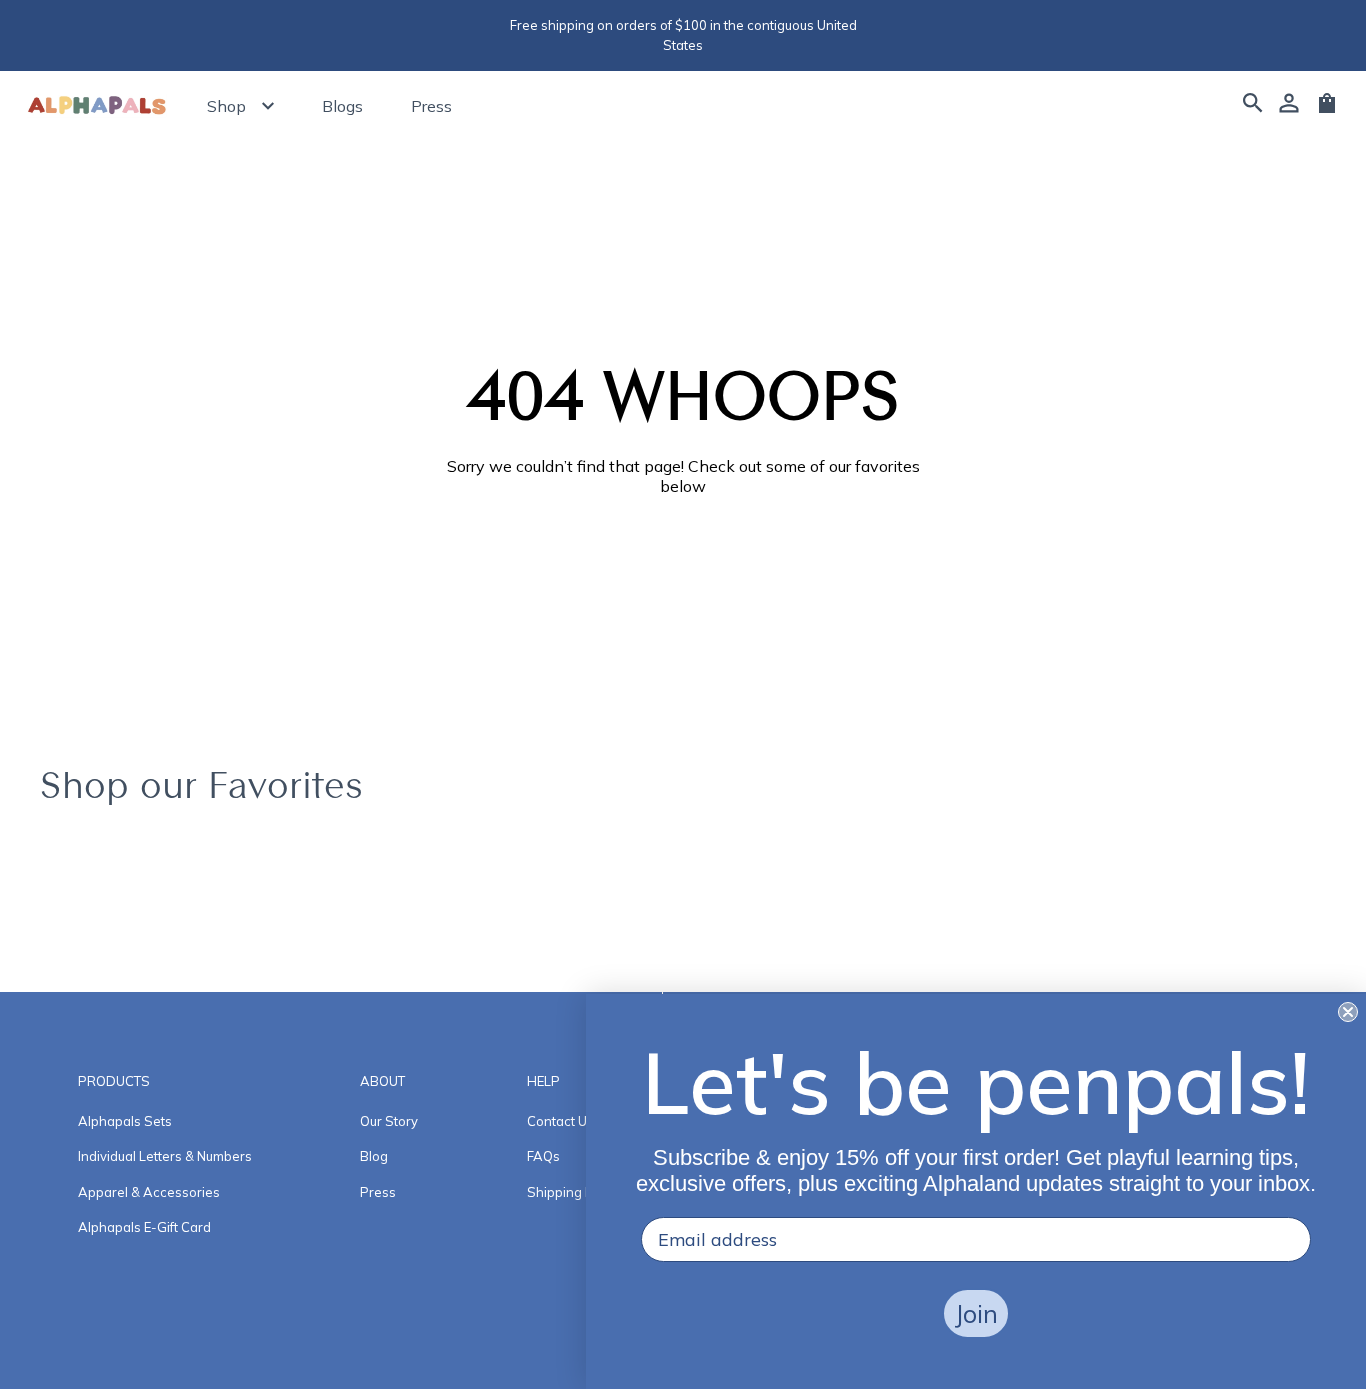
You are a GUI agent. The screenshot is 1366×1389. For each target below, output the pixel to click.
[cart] (1327, 110)
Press (431, 106)
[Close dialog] (1348, 1012)
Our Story (389, 1121)
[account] (1289, 106)
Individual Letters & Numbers (165, 1156)
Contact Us (560, 1121)
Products (114, 1081)
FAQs (543, 1156)
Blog (374, 1156)
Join (976, 1313)
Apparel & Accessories (149, 1192)
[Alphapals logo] (97, 106)
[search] (1253, 106)
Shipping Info (567, 1192)
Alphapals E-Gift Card (144, 1227)
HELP (543, 1081)
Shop (226, 106)
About (382, 1081)
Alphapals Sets (125, 1121)
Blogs (342, 106)
